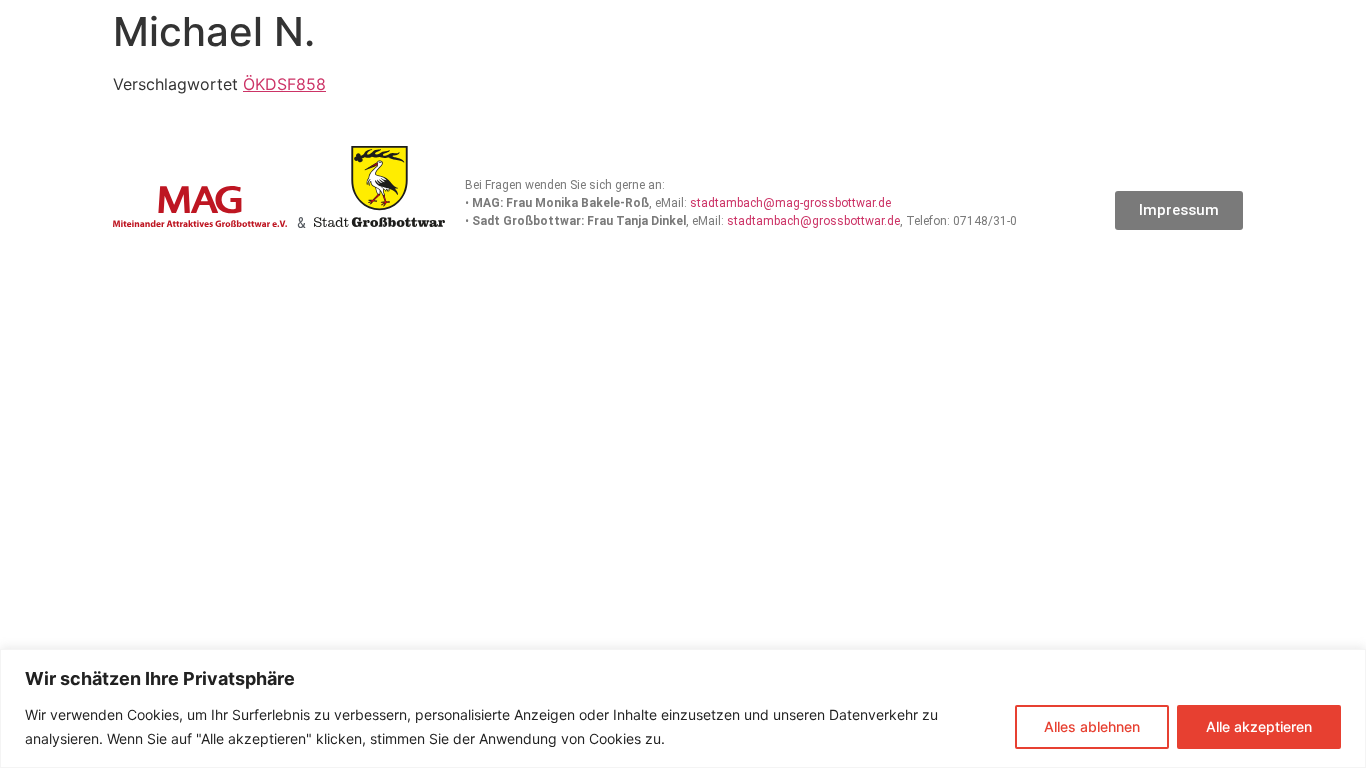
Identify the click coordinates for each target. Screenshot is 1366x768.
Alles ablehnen (1092, 726)
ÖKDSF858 (284, 84)
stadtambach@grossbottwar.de (813, 221)
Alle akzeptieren (1259, 726)
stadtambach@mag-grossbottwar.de (790, 203)
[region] (683, 708)
